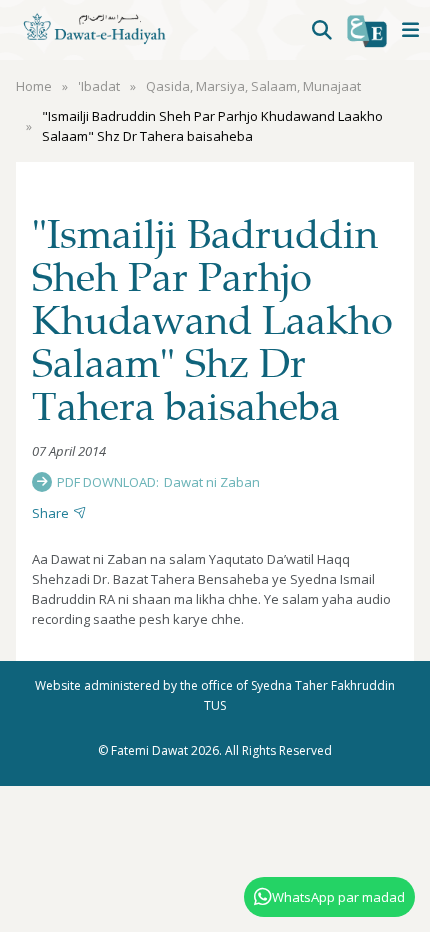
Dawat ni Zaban (212, 482)
